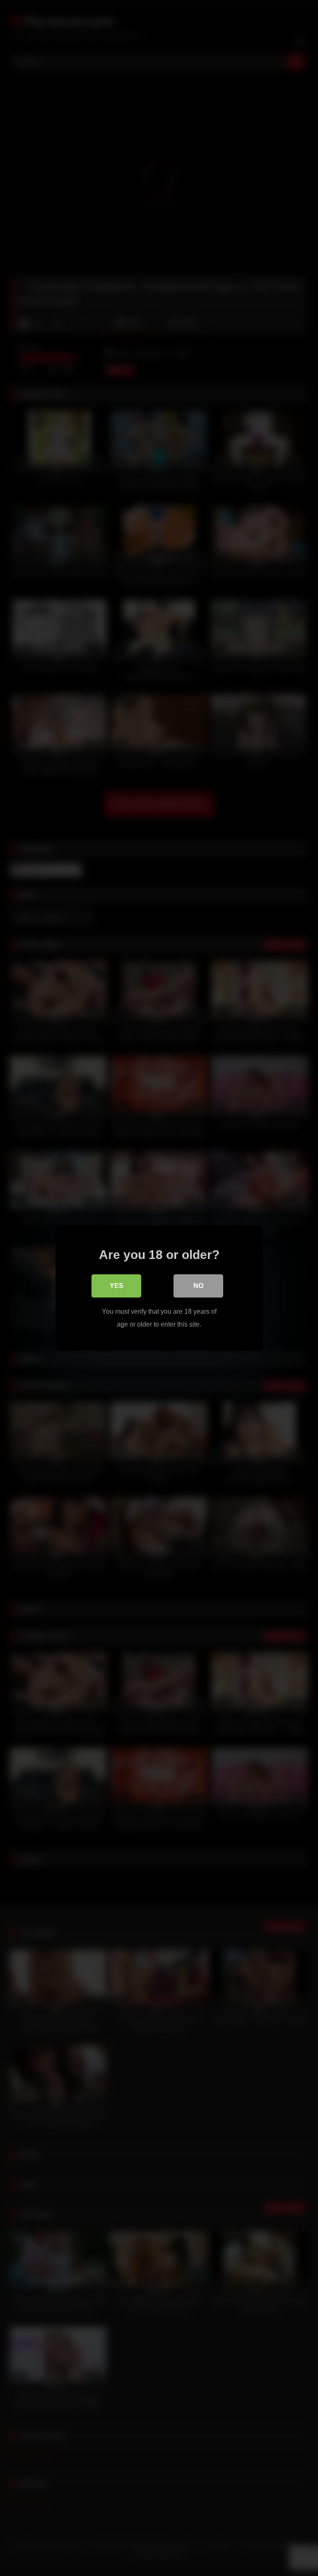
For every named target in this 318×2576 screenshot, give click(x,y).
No (198, 1286)
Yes (117, 1286)
